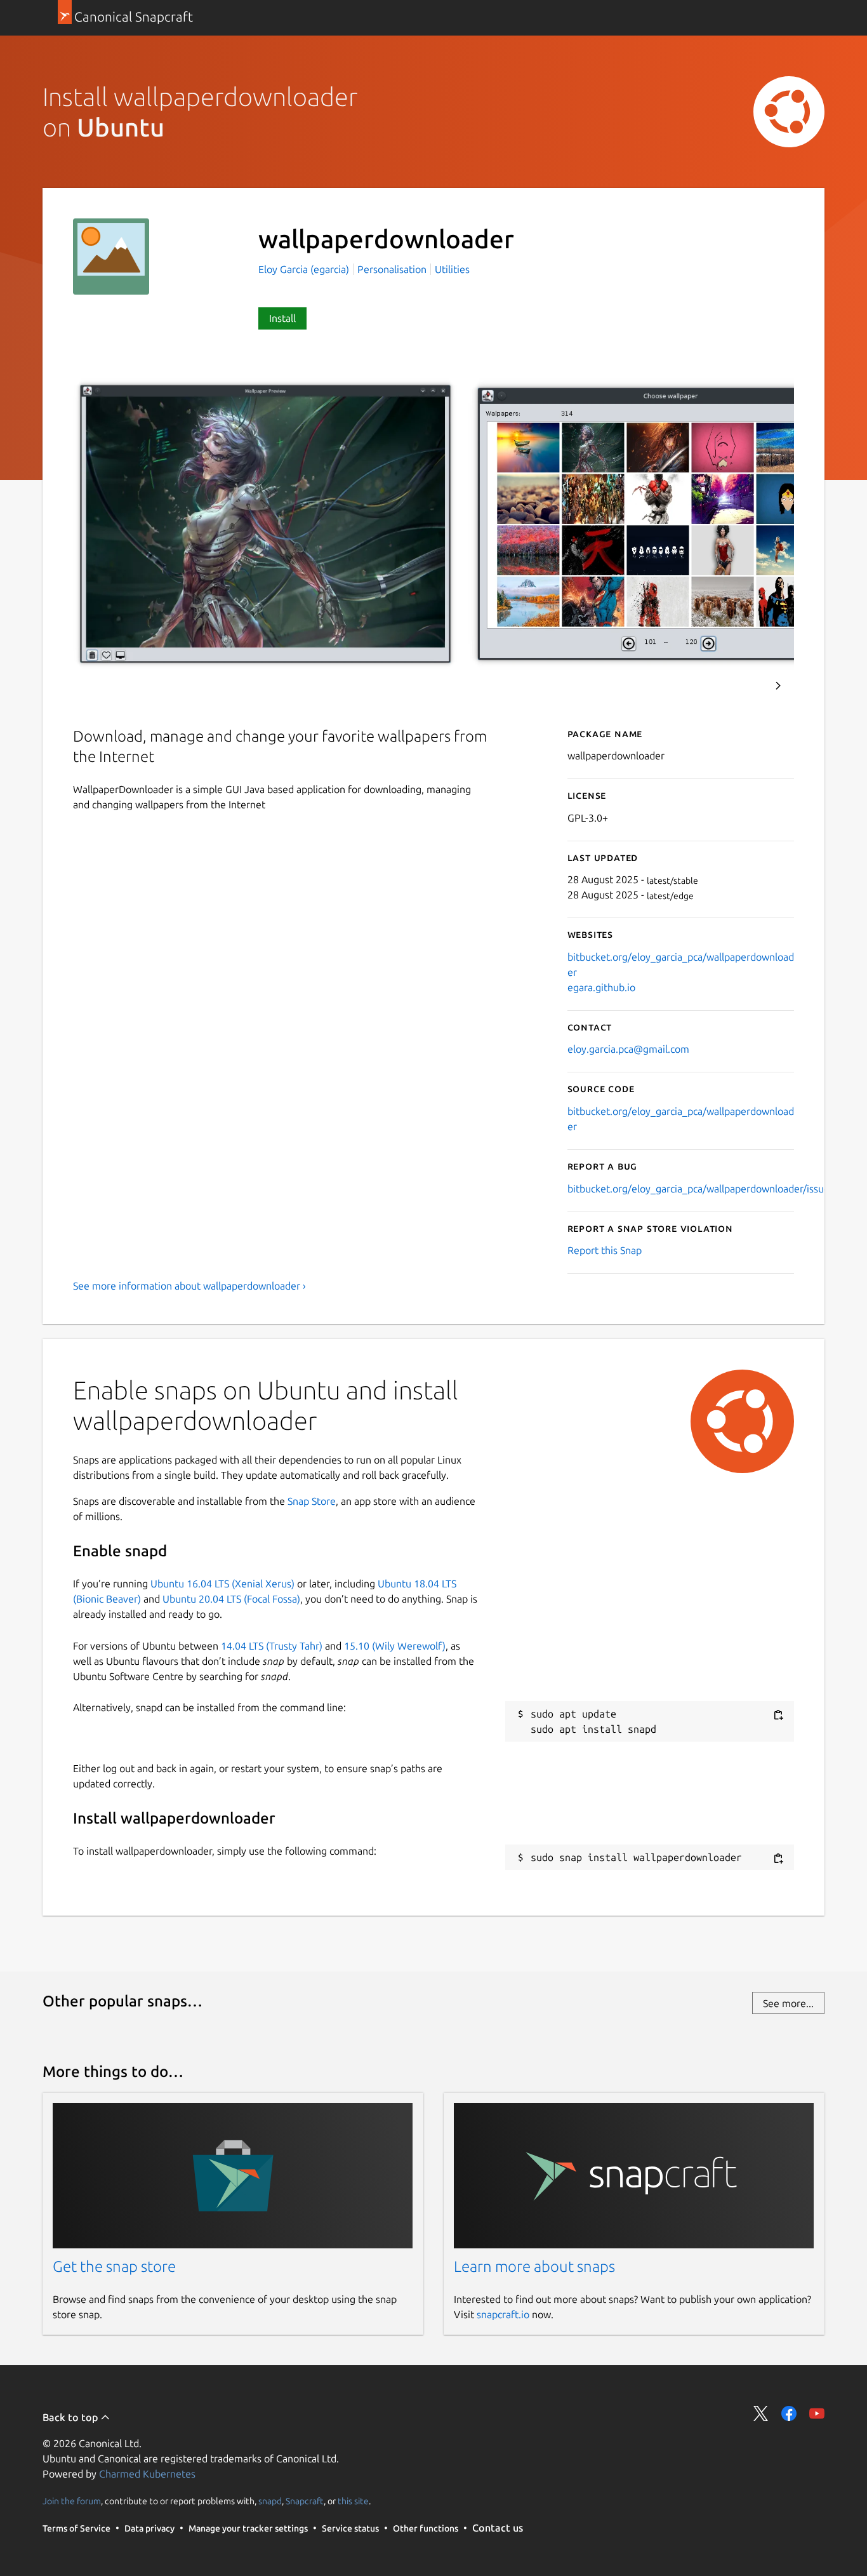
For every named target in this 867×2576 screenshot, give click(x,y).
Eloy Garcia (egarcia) (305, 269)
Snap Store (312, 1501)
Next (778, 686)
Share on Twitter (761, 2413)
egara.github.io (601, 987)
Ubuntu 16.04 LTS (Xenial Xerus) (222, 1584)
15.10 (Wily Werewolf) (395, 1646)
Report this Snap (605, 1250)
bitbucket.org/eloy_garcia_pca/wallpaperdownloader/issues (701, 1189)
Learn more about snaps (534, 2266)
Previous (744, 686)
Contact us (498, 2528)
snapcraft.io (503, 2314)
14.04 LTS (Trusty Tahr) (272, 1646)
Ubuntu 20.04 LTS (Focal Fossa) (231, 1599)
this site (353, 2501)
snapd (270, 2501)
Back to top (71, 2417)
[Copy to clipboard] (778, 1715)
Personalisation (392, 269)
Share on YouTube (817, 2413)
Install (282, 318)
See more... (788, 2003)
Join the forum (72, 2501)
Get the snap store (114, 2266)
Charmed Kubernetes (147, 2474)
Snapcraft (305, 2501)
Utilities (452, 269)
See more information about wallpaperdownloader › (189, 1286)
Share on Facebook (789, 2413)
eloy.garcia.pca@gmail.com (628, 1049)
